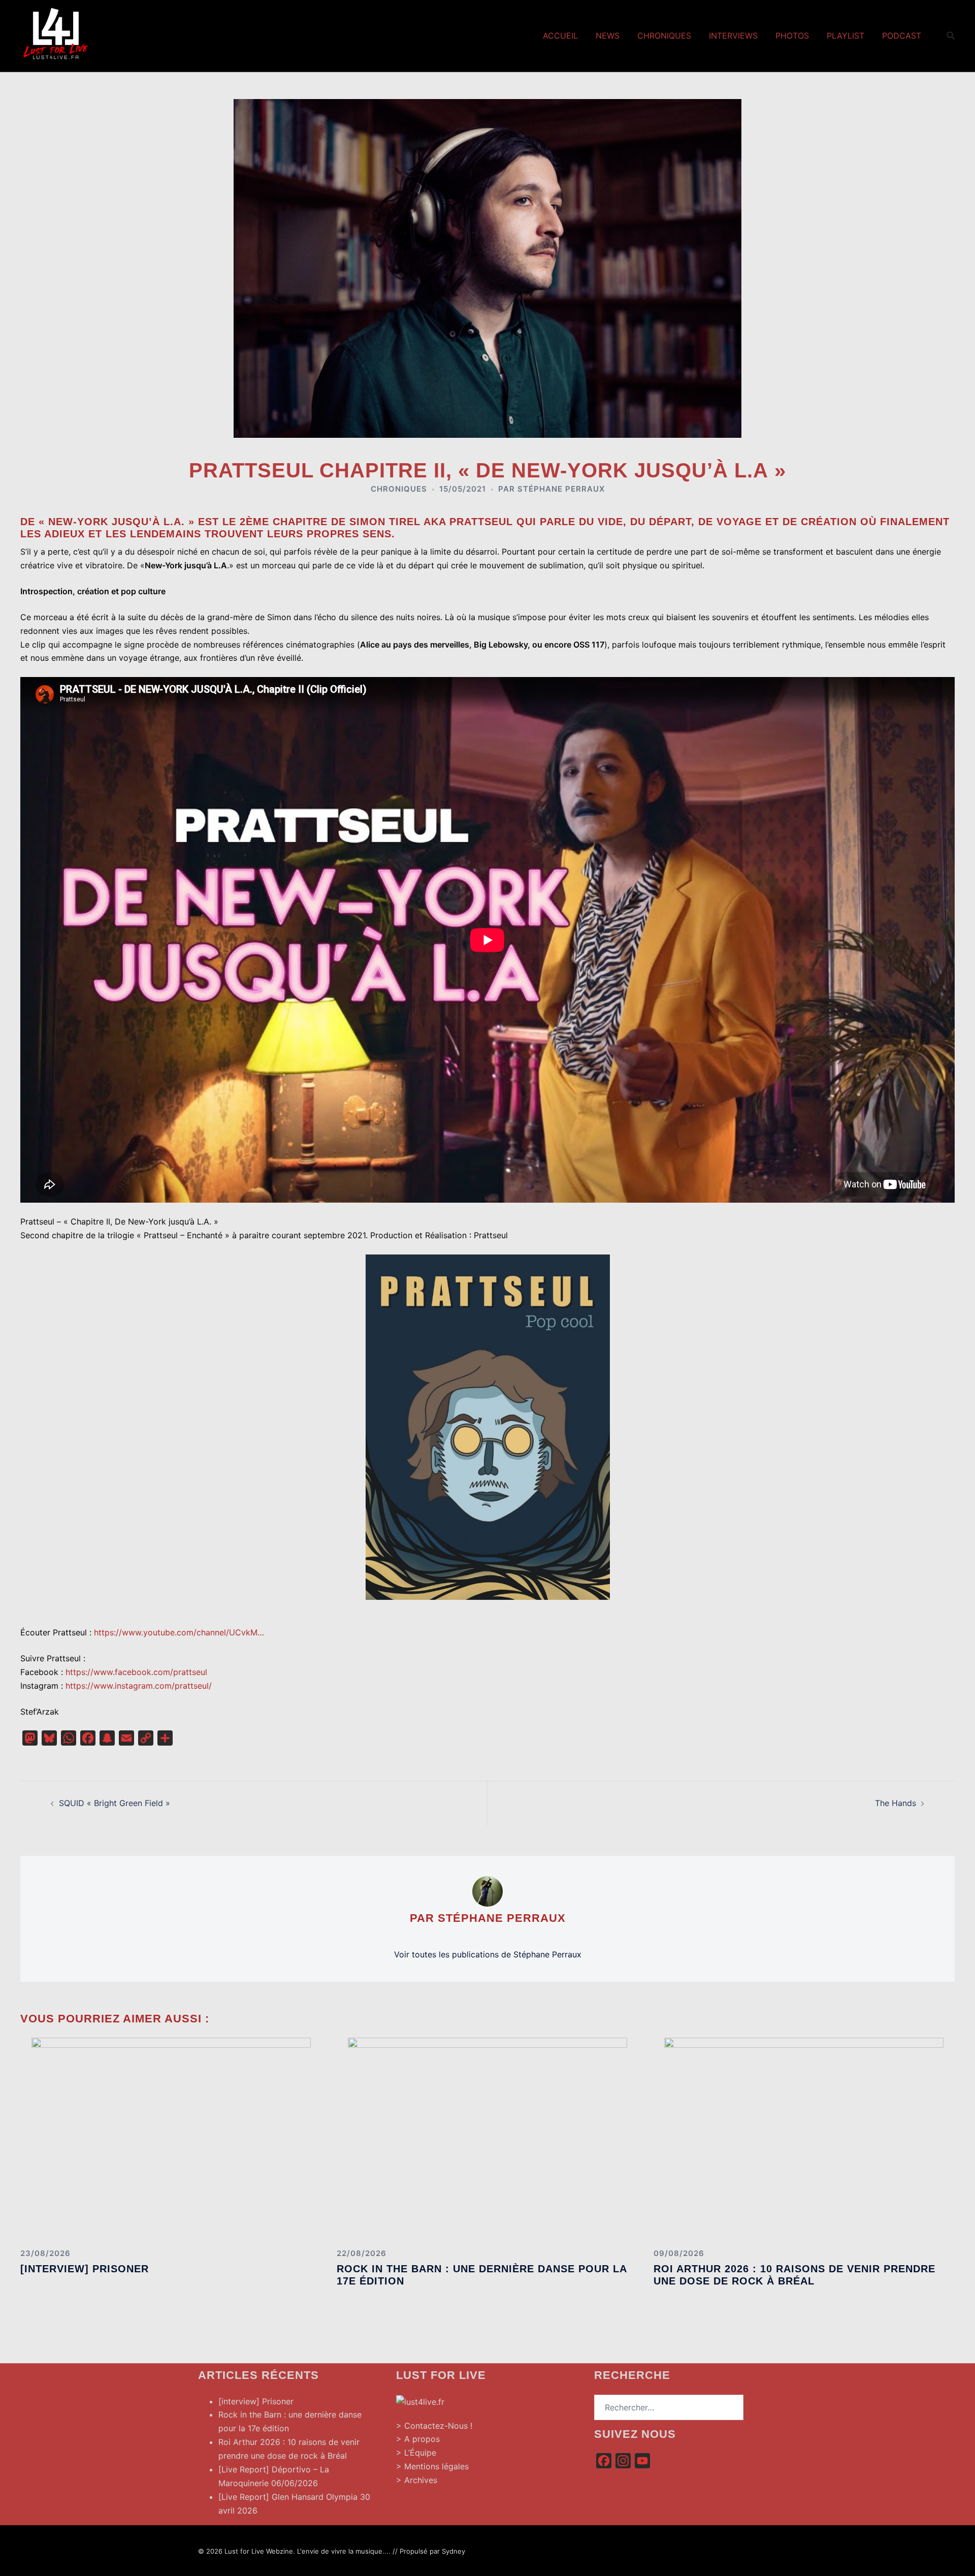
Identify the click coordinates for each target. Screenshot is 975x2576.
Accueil (560, 36)
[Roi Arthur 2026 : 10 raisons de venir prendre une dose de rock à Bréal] (804, 2138)
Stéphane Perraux (561, 489)
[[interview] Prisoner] (171, 2138)
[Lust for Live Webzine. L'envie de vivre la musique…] (56, 35)
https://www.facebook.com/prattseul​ (136, 1672)
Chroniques (664, 36)
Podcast (902, 36)
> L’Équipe (416, 2453)
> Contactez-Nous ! (434, 2426)
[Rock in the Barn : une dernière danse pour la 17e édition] (487, 2138)
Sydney (453, 2551)
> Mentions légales (432, 2466)
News (608, 36)
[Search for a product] (951, 36)
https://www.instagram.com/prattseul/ (139, 1686)
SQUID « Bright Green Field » (115, 1803)
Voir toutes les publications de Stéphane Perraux (488, 1954)
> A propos (418, 2439)
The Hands (896, 1803)
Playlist (846, 36)
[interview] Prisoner (85, 2269)
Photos (792, 36)
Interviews (733, 36)
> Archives (417, 2480)
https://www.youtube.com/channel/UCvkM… (179, 1632)
